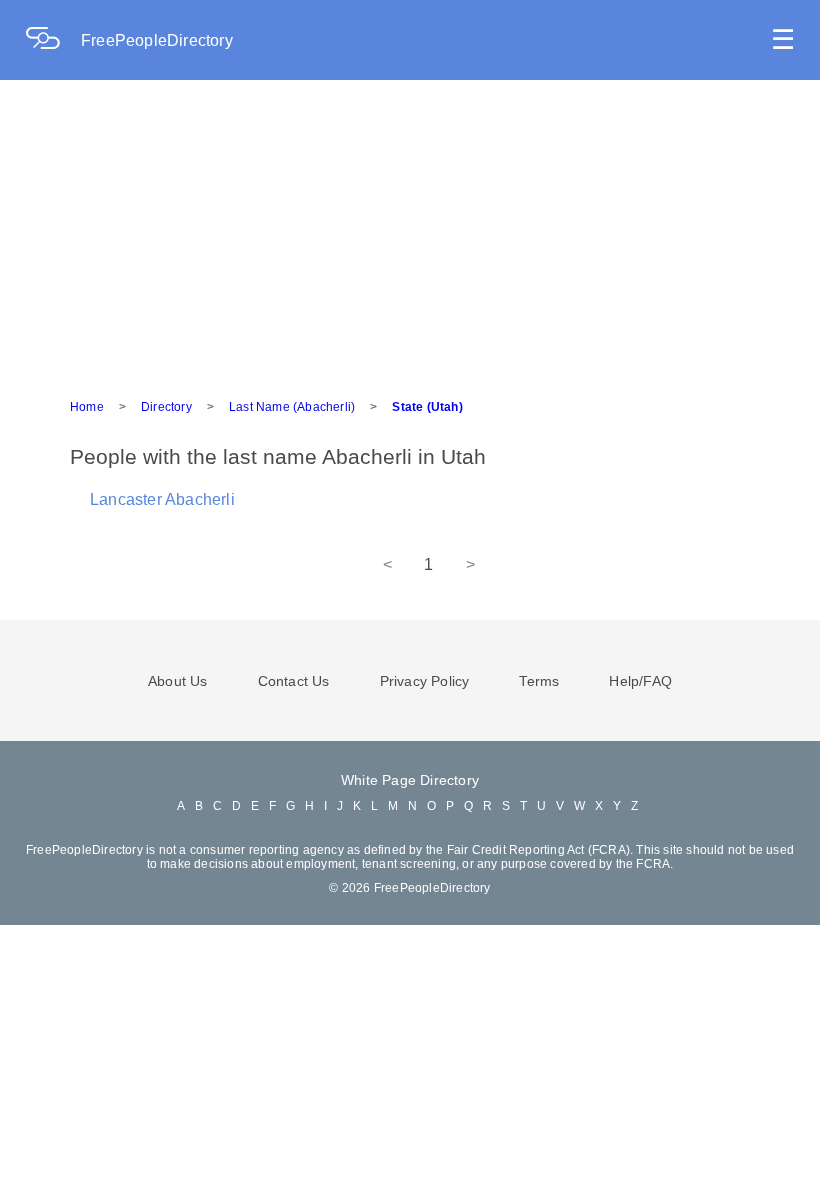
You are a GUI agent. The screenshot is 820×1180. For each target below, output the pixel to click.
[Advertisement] (410, 230)
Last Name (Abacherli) (292, 407)
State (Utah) (427, 407)
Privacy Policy (425, 681)
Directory (166, 407)
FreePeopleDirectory (157, 40)
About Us (178, 681)
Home (87, 407)
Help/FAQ (640, 681)
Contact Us (294, 681)
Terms (539, 681)
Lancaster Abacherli (162, 499)
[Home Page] (53, 40)
